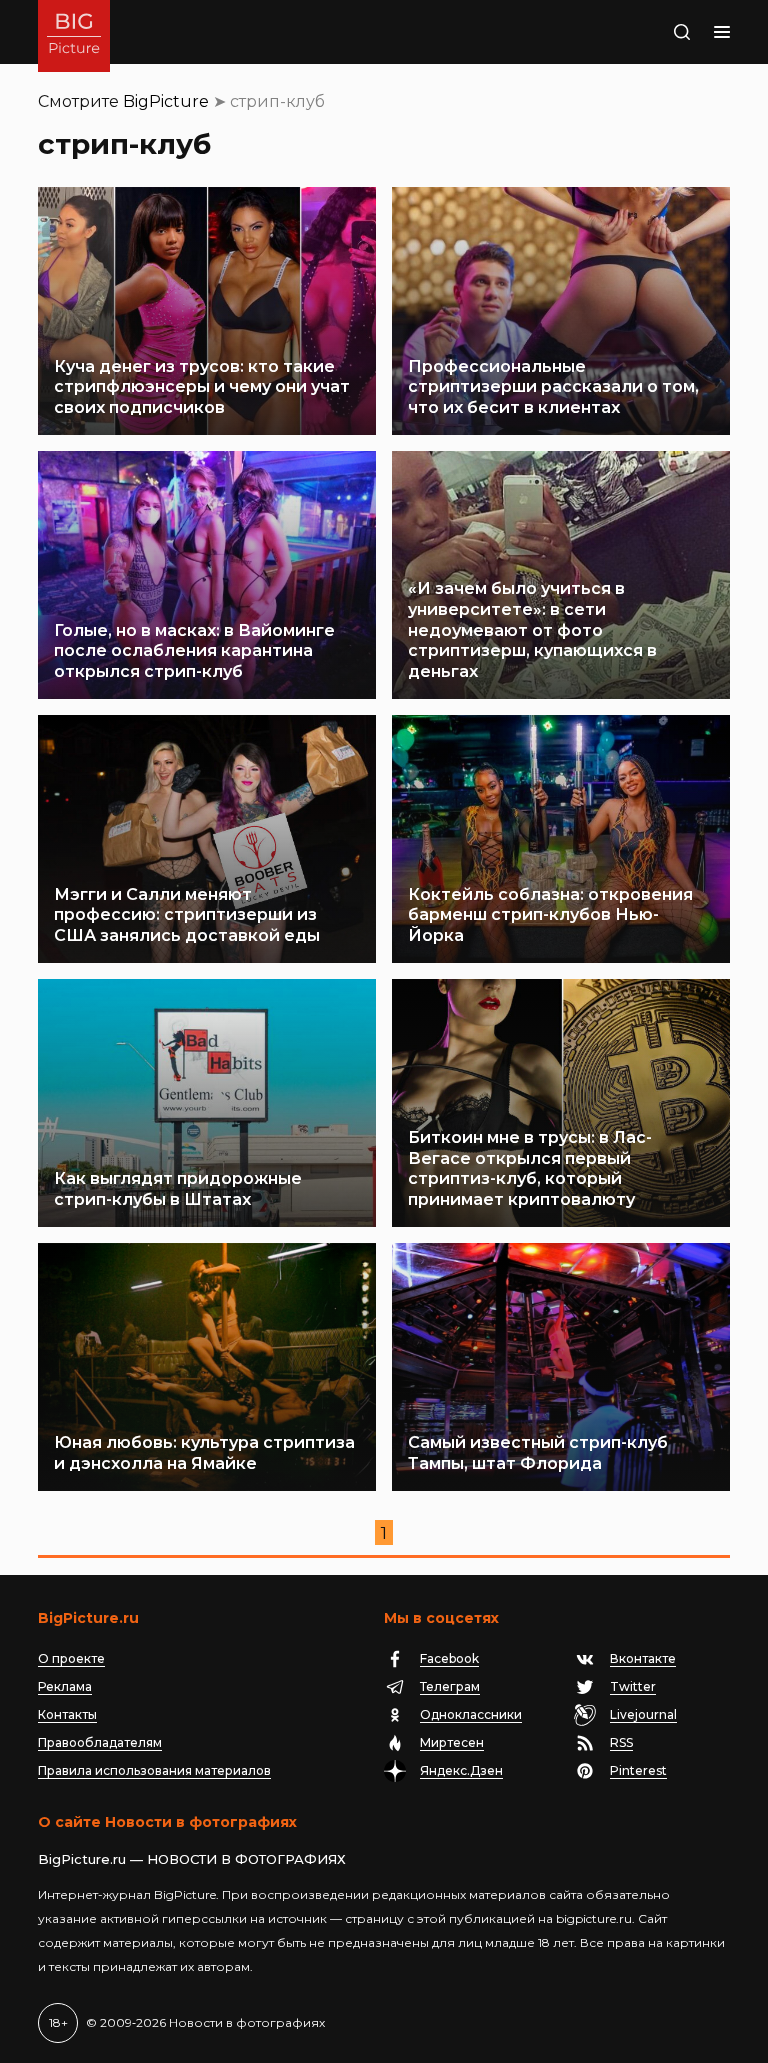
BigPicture (166, 101)
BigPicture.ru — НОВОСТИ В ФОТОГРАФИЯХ (192, 1859)
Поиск (661, 32)
